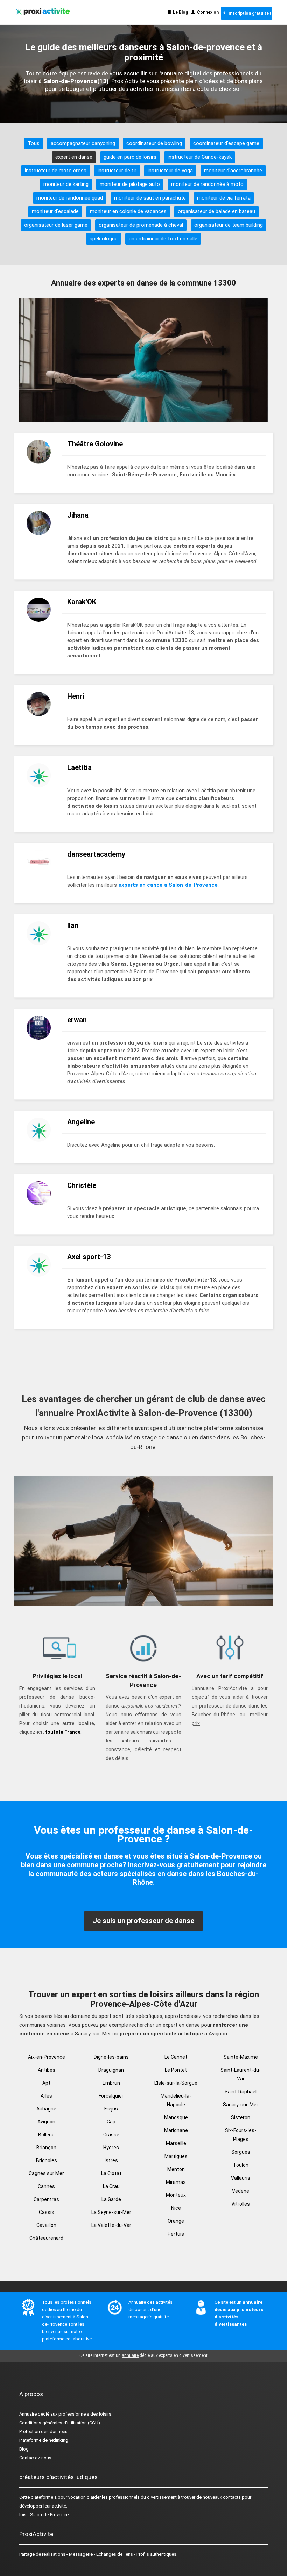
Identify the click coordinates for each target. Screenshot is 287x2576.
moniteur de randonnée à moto (207, 184)
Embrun (111, 2083)
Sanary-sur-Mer (241, 2105)
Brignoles (47, 2160)
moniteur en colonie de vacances (128, 211)
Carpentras (46, 2199)
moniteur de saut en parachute (150, 198)
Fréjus (111, 2109)
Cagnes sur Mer (46, 2173)
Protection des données (43, 2431)
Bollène (46, 2135)
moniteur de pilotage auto (130, 184)
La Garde (111, 2199)
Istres (111, 2160)
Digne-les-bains (111, 2057)
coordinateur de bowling (154, 143)
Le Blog (179, 12)
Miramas (176, 2182)
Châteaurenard (46, 2238)
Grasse (111, 2135)
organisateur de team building (229, 225)
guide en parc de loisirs (130, 157)
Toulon (241, 2165)
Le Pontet (176, 2070)
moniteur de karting (66, 184)
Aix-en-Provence (47, 2057)
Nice (176, 2208)
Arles (46, 2096)
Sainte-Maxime (241, 2057)
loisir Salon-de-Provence (44, 2515)
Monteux (176, 2195)
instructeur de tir (117, 171)
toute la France (63, 1732)
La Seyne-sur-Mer (111, 2212)
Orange (176, 2221)
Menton (176, 2169)
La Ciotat (111, 2173)
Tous (34, 143)
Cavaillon (46, 2225)
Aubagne (46, 2109)
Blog (24, 2449)
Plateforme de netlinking (44, 2440)
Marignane (176, 2130)
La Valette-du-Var (111, 2225)
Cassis (47, 2212)
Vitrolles (241, 2204)
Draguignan (111, 2070)
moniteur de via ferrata (224, 198)
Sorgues (241, 2152)
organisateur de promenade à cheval (141, 225)
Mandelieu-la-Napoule (176, 2100)
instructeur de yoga (170, 171)
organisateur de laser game (56, 225)
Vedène (241, 2191)
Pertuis (176, 2234)
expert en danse (74, 157)
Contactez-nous (35, 2458)
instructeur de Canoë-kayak (200, 157)
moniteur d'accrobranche (233, 171)
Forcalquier (111, 2096)
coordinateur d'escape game (226, 143)
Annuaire (28, 2414)
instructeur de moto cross (56, 171)
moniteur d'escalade (55, 211)
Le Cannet (176, 2057)
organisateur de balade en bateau (216, 211)
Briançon (46, 2148)
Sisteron (241, 2117)
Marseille (176, 2143)
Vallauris (241, 2178)
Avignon (46, 2122)
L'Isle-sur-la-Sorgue (176, 2083)
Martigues (176, 2156)
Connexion (207, 12)
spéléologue (104, 239)
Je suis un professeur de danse (143, 1921)
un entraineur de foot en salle (163, 239)
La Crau (111, 2186)
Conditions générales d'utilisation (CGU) (60, 2423)
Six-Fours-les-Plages (241, 2135)
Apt (46, 2083)
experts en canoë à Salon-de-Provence (168, 885)
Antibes (47, 2070)
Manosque (176, 2117)
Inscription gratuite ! (249, 13)
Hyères (111, 2148)
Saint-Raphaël (241, 2092)
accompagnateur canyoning (83, 143)
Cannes (46, 2186)
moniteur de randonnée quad (70, 198)
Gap (111, 2122)
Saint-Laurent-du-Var (241, 2074)
